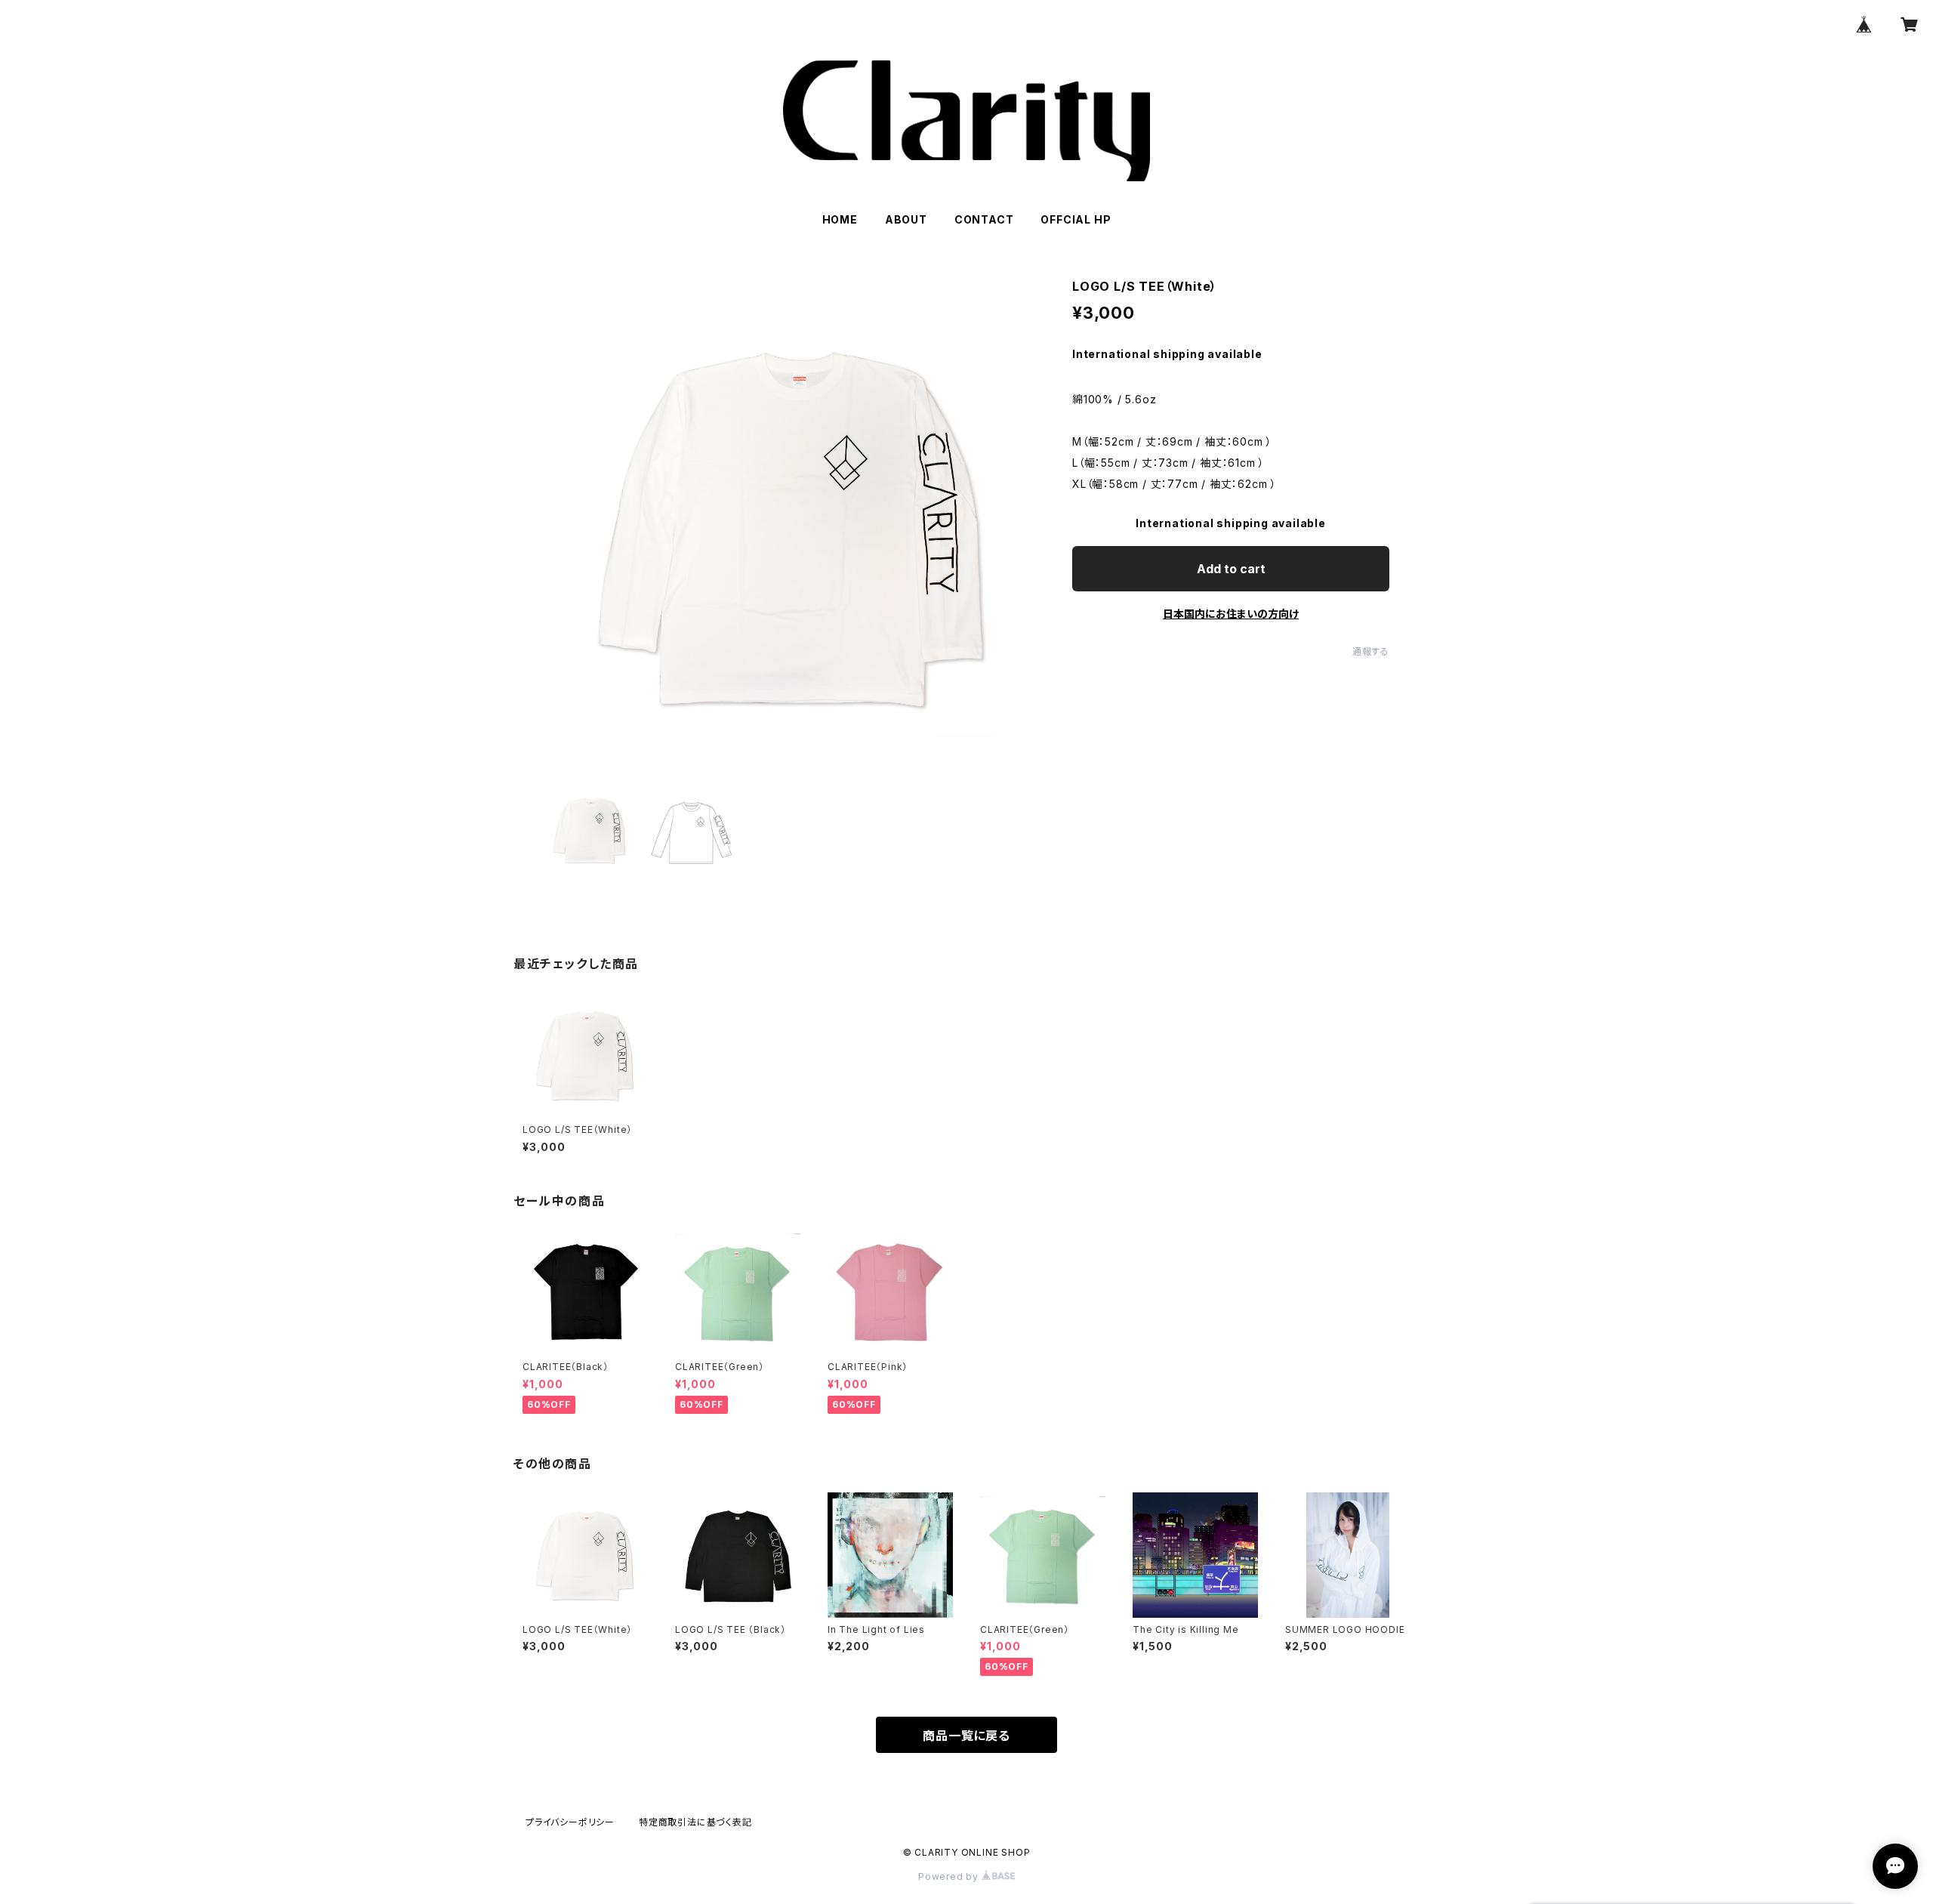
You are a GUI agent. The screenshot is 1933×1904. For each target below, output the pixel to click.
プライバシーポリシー (570, 1822)
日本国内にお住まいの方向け (1231, 614)
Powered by (950, 1876)
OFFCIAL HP (1076, 219)
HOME (840, 219)
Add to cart (1231, 569)
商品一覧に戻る (966, 1736)
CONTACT (984, 219)
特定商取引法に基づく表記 (695, 1822)
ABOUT (906, 219)
